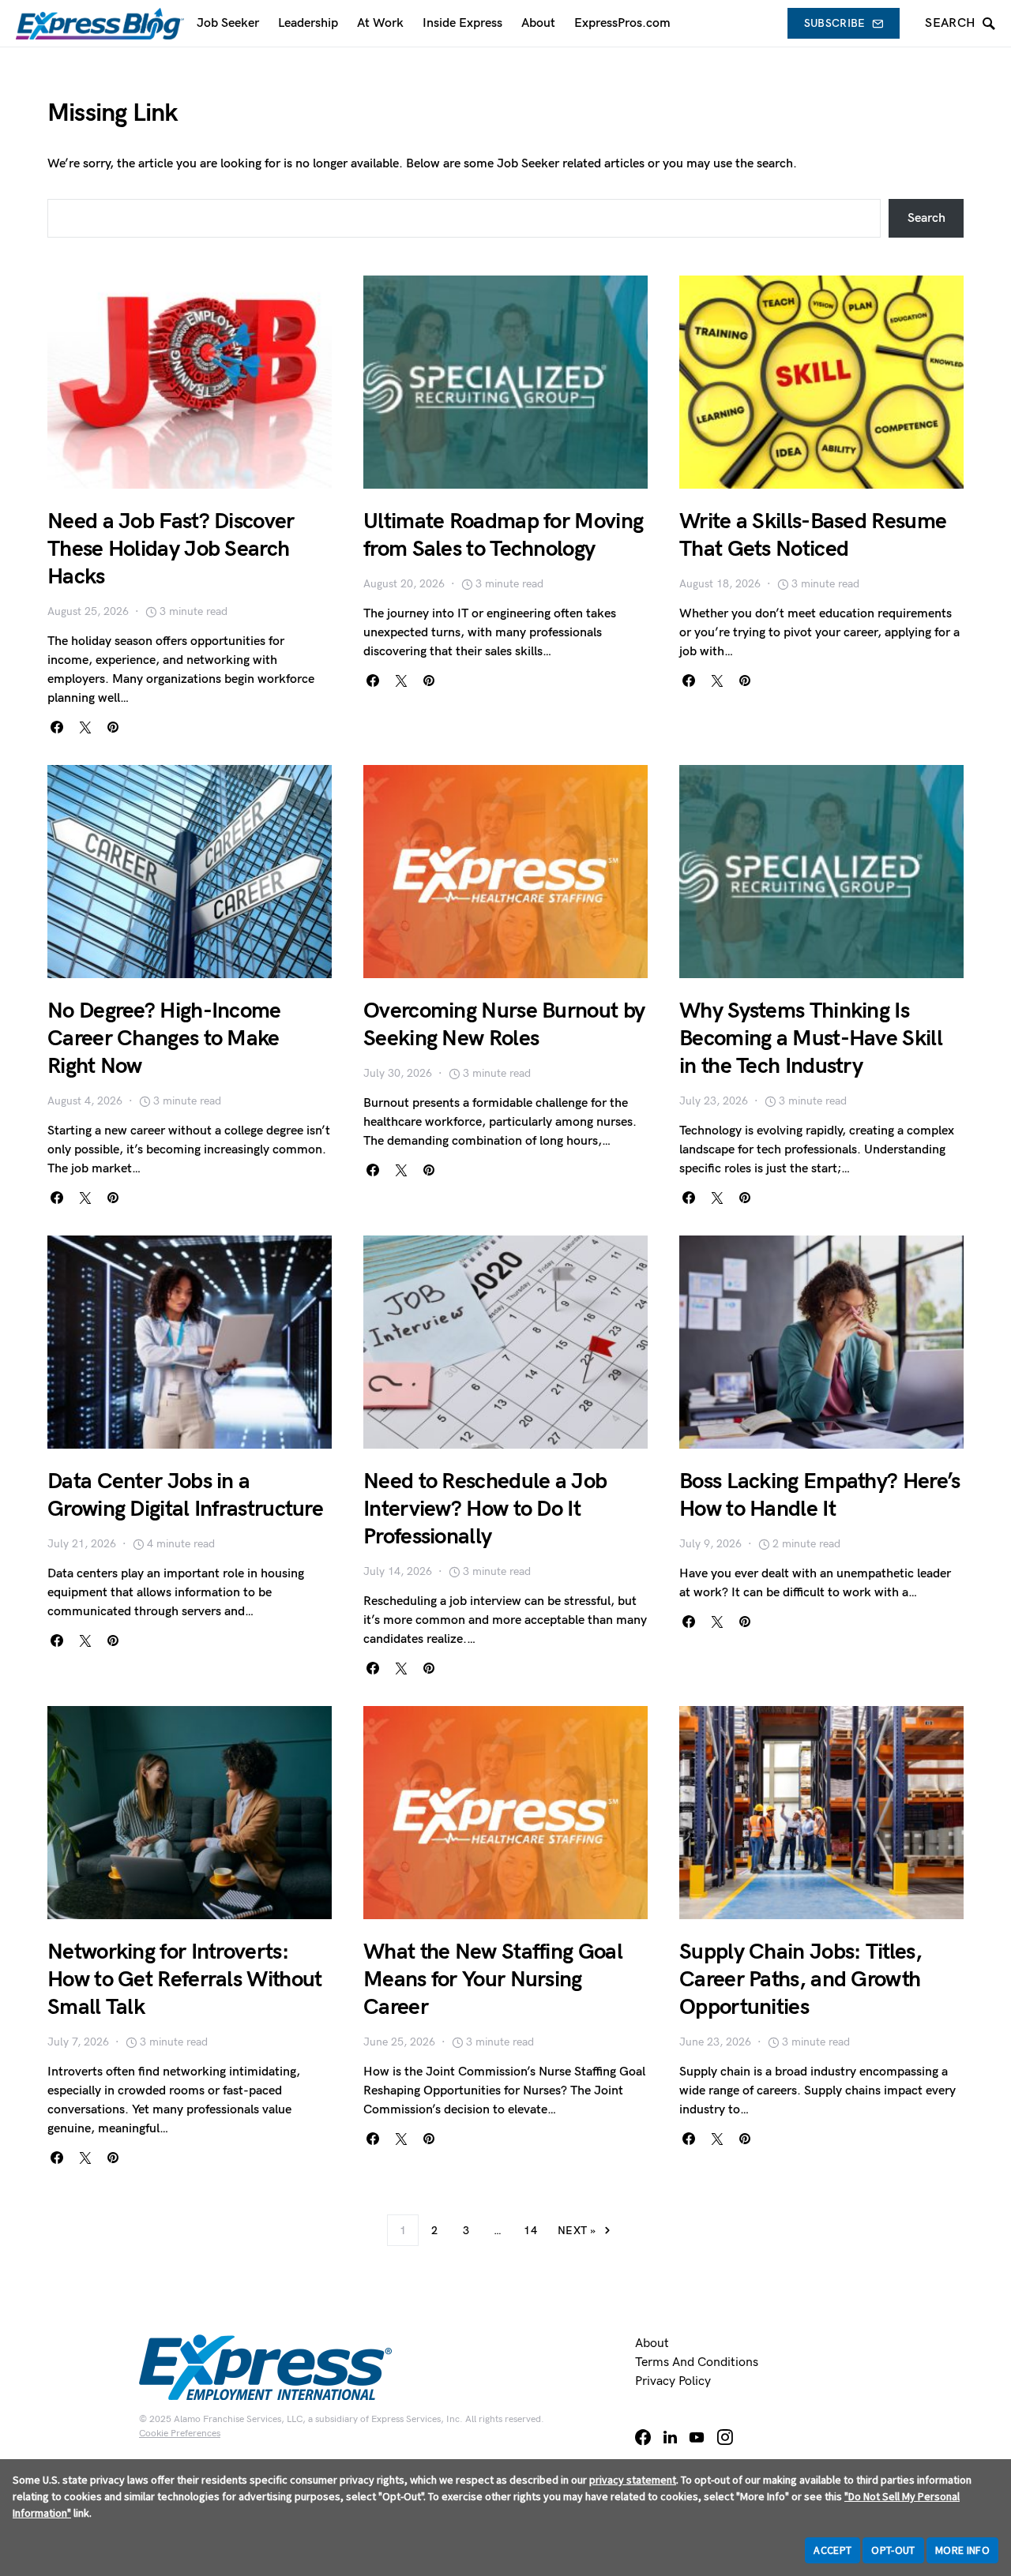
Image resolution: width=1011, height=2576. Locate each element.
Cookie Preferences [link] (180, 2434)
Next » (577, 2231)
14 (530, 2231)
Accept (832, 2550)
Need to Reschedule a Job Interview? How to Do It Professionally (485, 1509)
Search (926, 218)
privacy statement (633, 2480)
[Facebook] (643, 2437)
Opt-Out (893, 2550)
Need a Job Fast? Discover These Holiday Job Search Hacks (171, 549)
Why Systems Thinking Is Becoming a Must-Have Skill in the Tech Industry (811, 1039)
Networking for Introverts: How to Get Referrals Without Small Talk (184, 1980)
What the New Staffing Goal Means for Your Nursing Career (493, 1980)
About (652, 2344)
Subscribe (835, 23)
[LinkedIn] (670, 2437)
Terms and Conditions (697, 2362)
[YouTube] (697, 2437)
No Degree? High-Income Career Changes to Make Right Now (164, 1039)
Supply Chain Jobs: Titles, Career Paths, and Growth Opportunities (801, 1980)
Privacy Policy (673, 2381)
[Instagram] (725, 2437)
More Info (962, 2550)
